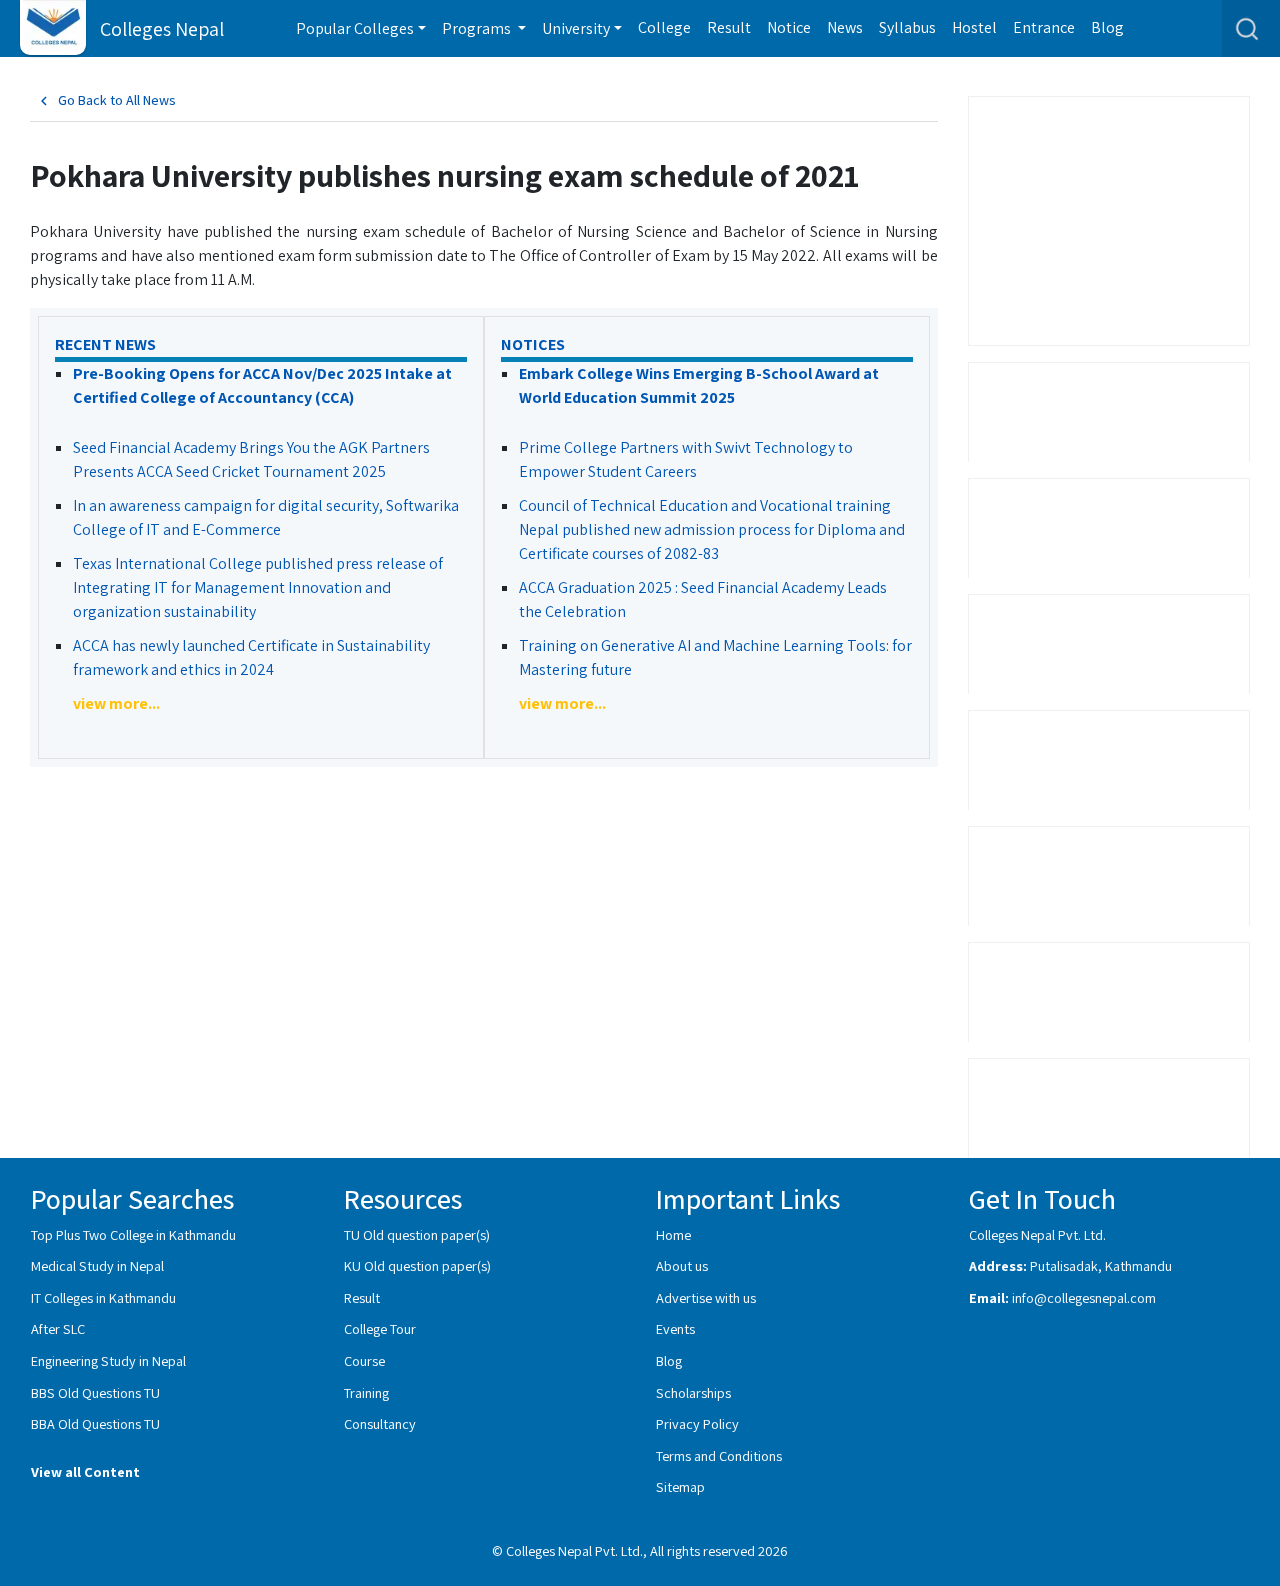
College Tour (380, 1328)
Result (729, 27)
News (845, 27)
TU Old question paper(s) (417, 1234)
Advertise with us (706, 1297)
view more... (116, 703)
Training (366, 1392)
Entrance (1044, 27)
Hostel (974, 27)
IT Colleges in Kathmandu (103, 1297)
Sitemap (680, 1486)
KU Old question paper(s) (417, 1265)
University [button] (576, 28)
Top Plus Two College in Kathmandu (133, 1234)
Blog (1107, 27)
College (664, 27)
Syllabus (907, 27)
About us (682, 1265)
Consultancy (380, 1423)
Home (673, 1234)
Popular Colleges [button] (355, 28)
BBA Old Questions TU (95, 1423)
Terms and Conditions (719, 1455)
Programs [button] (478, 28)
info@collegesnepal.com (1084, 1297)
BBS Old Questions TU (95, 1392)
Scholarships (693, 1392)
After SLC (58, 1328)
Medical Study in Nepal (97, 1265)
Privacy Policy (697, 1423)
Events (675, 1328)
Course (364, 1360)
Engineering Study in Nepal (108, 1360)
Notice (789, 27)
